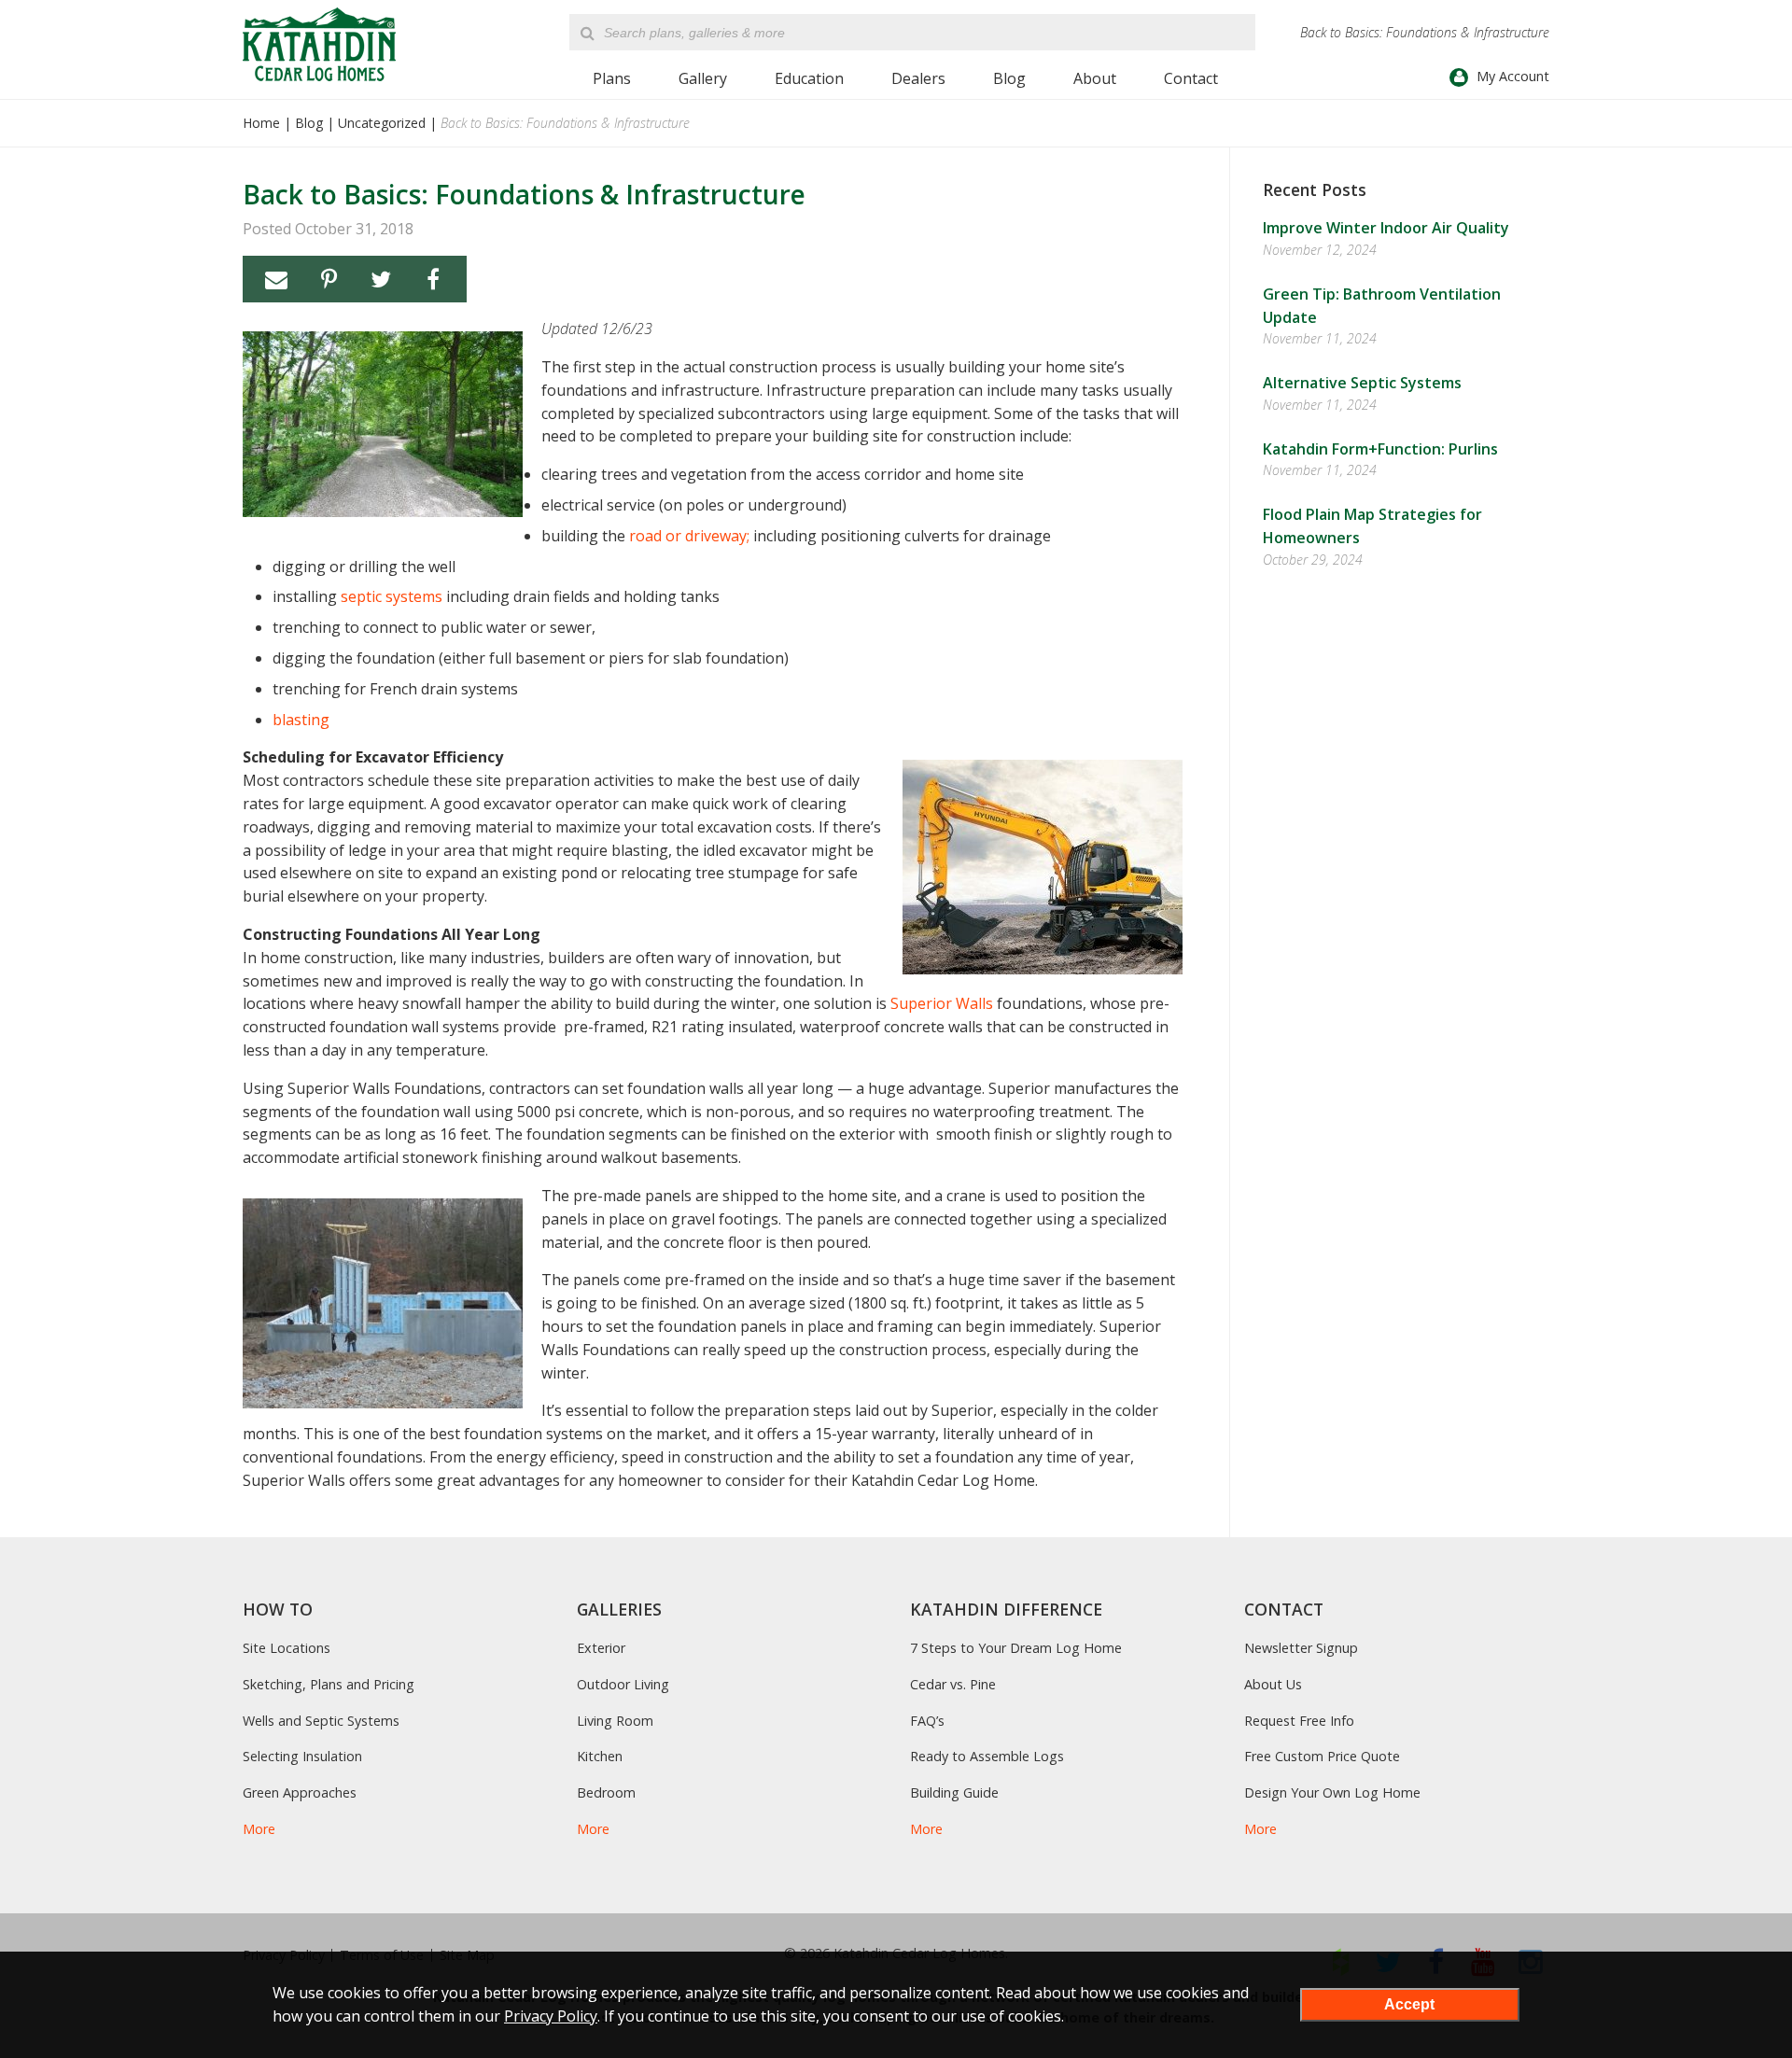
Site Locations (287, 1648)
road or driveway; (689, 536)
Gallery (703, 78)
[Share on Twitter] (381, 279)
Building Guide (954, 1792)
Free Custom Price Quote (1322, 1756)
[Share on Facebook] (433, 279)
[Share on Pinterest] (329, 279)
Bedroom (606, 1792)
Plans (612, 78)
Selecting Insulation (302, 1756)
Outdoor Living (623, 1684)
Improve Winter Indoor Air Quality (1386, 228)
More (259, 1829)
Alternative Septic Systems (1362, 383)
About (1095, 78)
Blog (1009, 78)
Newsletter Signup (1301, 1648)
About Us (1273, 1684)
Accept (1409, 2004)
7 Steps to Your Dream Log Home (1016, 1648)
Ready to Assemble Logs (987, 1756)
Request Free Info (1299, 1721)
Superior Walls (942, 1003)
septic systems (392, 596)
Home (261, 123)
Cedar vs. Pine (953, 1684)
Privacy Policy (551, 2016)
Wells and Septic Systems (321, 1721)
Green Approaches (300, 1792)
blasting (301, 720)
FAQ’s (927, 1721)
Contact (1191, 78)
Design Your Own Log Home (1332, 1792)
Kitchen (600, 1756)
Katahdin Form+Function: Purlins (1380, 449)
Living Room (615, 1721)
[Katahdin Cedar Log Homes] (319, 44)
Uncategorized (382, 123)
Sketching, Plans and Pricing (329, 1684)
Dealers (918, 78)
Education (809, 78)
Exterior (601, 1648)
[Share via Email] (276, 279)
